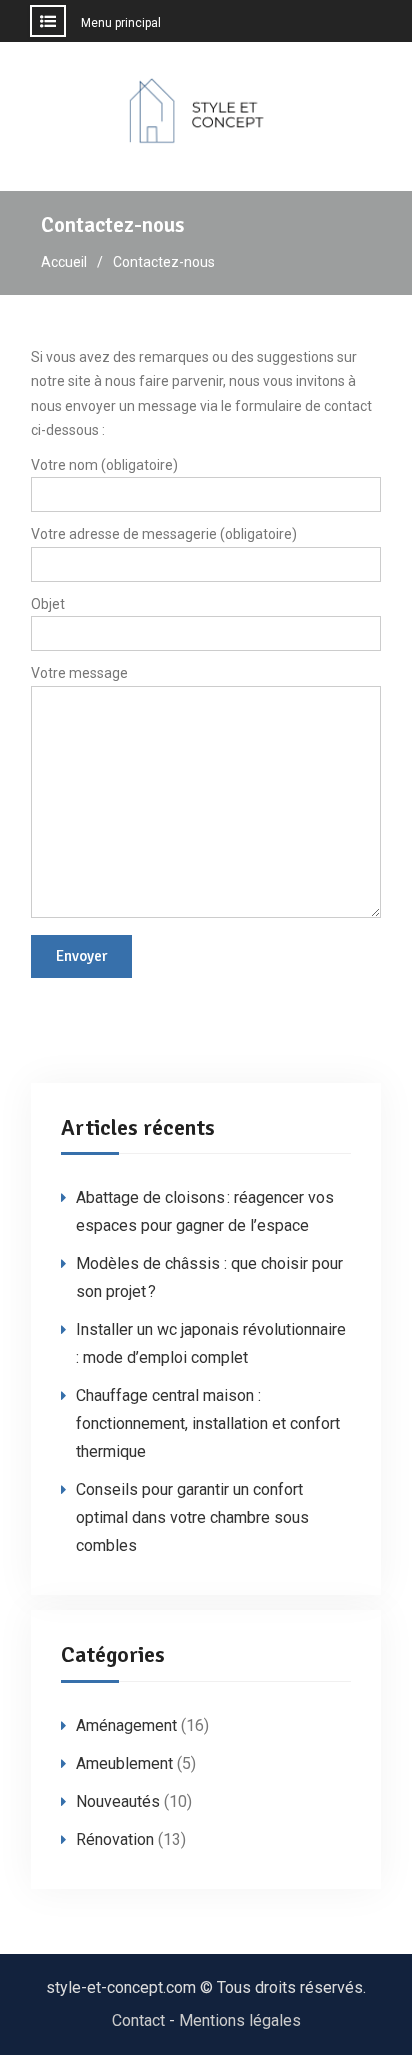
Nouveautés (118, 1801)
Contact (138, 2020)
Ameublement (124, 1763)
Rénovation (115, 1839)
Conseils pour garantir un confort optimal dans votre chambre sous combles (192, 1517)
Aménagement (126, 1725)
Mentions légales (240, 2020)
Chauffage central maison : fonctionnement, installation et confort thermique (208, 1423)
